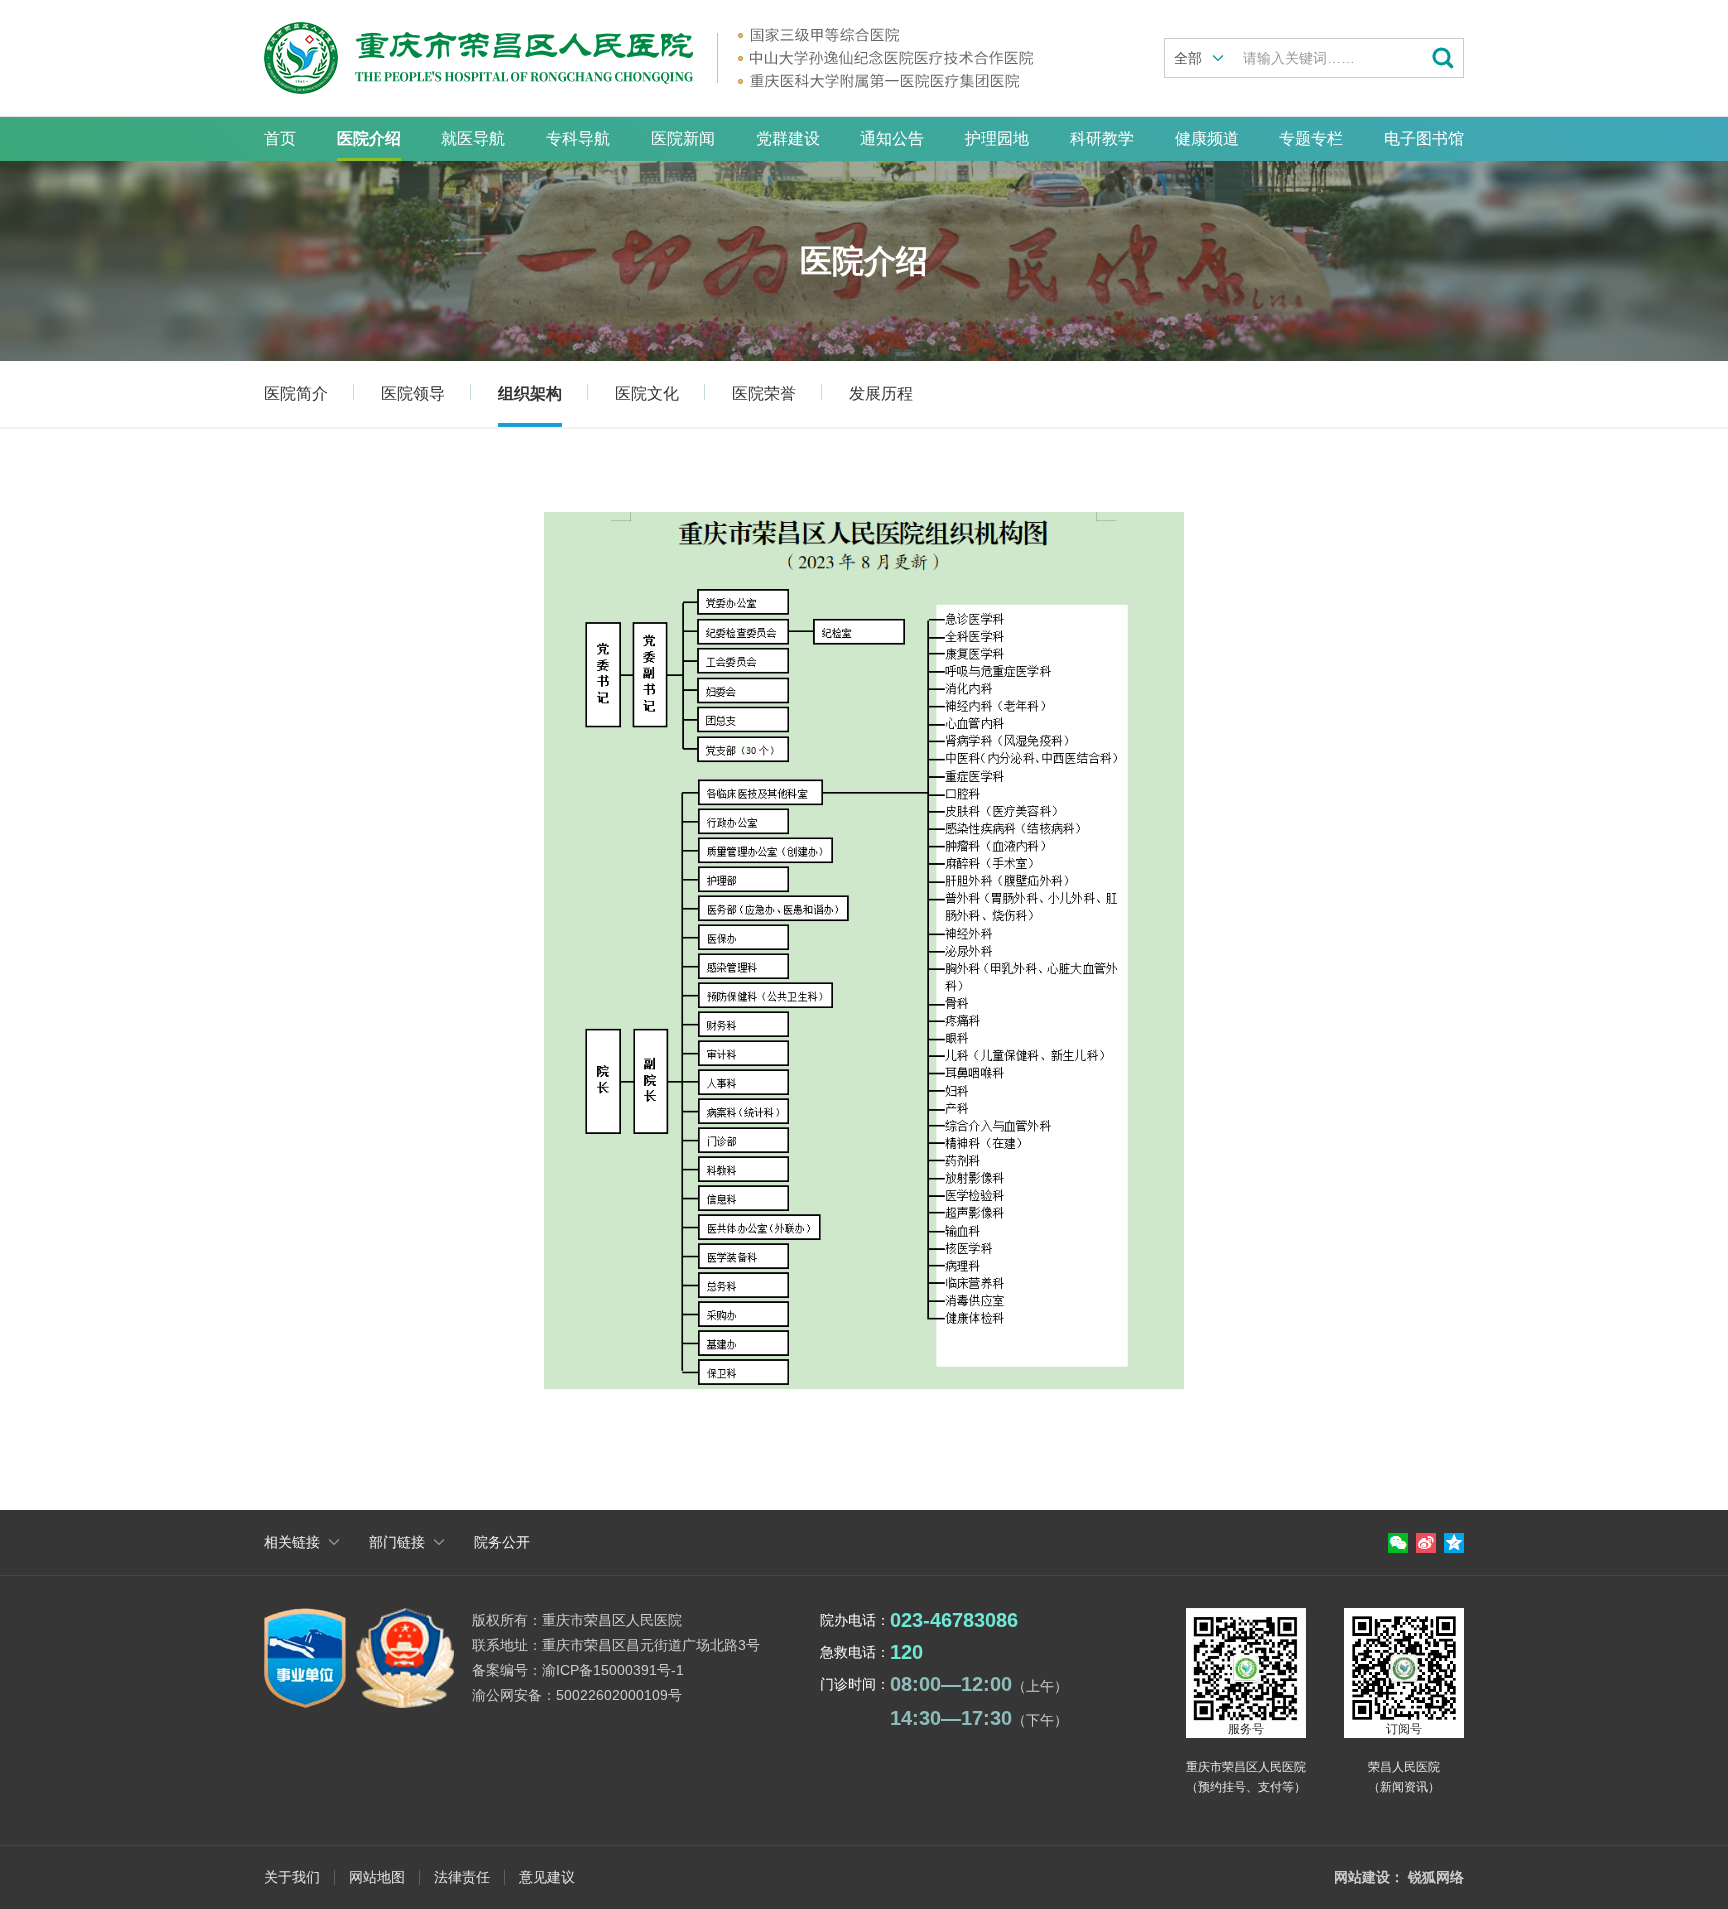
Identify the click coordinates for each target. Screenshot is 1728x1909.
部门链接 (397, 1542)
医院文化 (647, 393)
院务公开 (502, 1542)
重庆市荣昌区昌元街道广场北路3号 (651, 1645)
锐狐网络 (1436, 1877)
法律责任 (462, 1877)
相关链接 (292, 1542)
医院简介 (296, 393)
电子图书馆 (1424, 138)
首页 (280, 138)
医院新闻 (683, 138)
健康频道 (1207, 138)
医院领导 (413, 393)
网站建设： (1369, 1877)
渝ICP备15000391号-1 (613, 1670)
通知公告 (892, 138)
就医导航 (473, 138)
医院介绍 (369, 138)
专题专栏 (1311, 138)
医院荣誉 (764, 393)
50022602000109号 (619, 1695)
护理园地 (997, 138)
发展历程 (881, 393)
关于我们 (292, 1877)
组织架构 (530, 393)
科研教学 (1102, 138)
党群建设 (788, 138)
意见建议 (547, 1877)
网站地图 (377, 1877)
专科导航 (578, 138)
